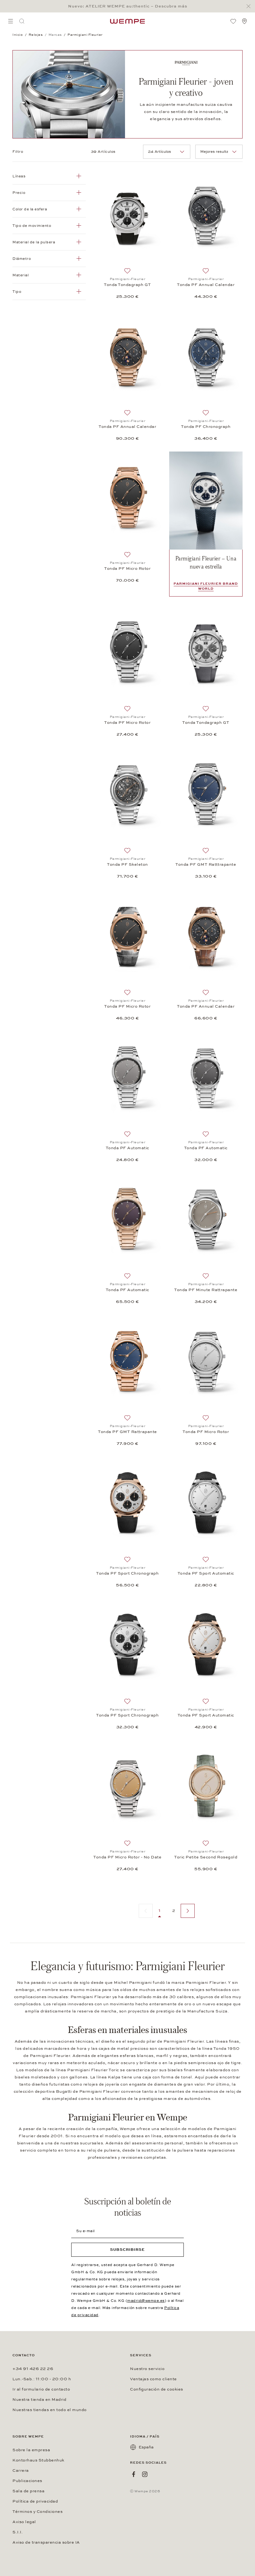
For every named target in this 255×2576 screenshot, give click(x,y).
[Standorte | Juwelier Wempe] (244, 21)
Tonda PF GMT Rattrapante (127, 1432)
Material (21, 275)
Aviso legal (24, 2522)
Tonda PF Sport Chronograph (127, 1573)
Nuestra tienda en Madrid (39, 2400)
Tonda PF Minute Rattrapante (206, 1290)
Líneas (19, 176)
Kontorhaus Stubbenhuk (38, 2460)
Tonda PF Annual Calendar (206, 285)
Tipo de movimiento (32, 226)
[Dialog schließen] (250, 6)
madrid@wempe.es (146, 2301)
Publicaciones (27, 2481)
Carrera (21, 2471)
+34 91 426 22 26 (33, 2369)
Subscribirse (127, 2250)
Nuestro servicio (147, 2369)
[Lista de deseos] (233, 21)
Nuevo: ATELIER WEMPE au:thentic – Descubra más (128, 6)
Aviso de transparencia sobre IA (46, 2542)
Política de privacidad (35, 2501)
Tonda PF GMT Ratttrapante (206, 864)
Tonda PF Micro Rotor (127, 569)
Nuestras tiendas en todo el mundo (50, 2410)
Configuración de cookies (157, 2389)
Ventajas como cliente (153, 2379)
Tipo (17, 292)
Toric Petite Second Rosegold (206, 1857)
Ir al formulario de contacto (41, 2389)
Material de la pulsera (34, 242)
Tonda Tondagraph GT (127, 285)
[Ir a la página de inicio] (127, 21)
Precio (19, 193)
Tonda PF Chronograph (206, 427)
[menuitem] (11, 21)
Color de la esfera (30, 209)
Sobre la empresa (31, 2450)
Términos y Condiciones (37, 2512)
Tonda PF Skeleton (127, 864)
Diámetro (22, 259)
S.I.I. (18, 2532)
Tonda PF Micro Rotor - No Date (127, 1857)
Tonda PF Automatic (127, 1148)
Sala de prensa (28, 2491)
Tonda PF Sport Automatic (206, 1573)
